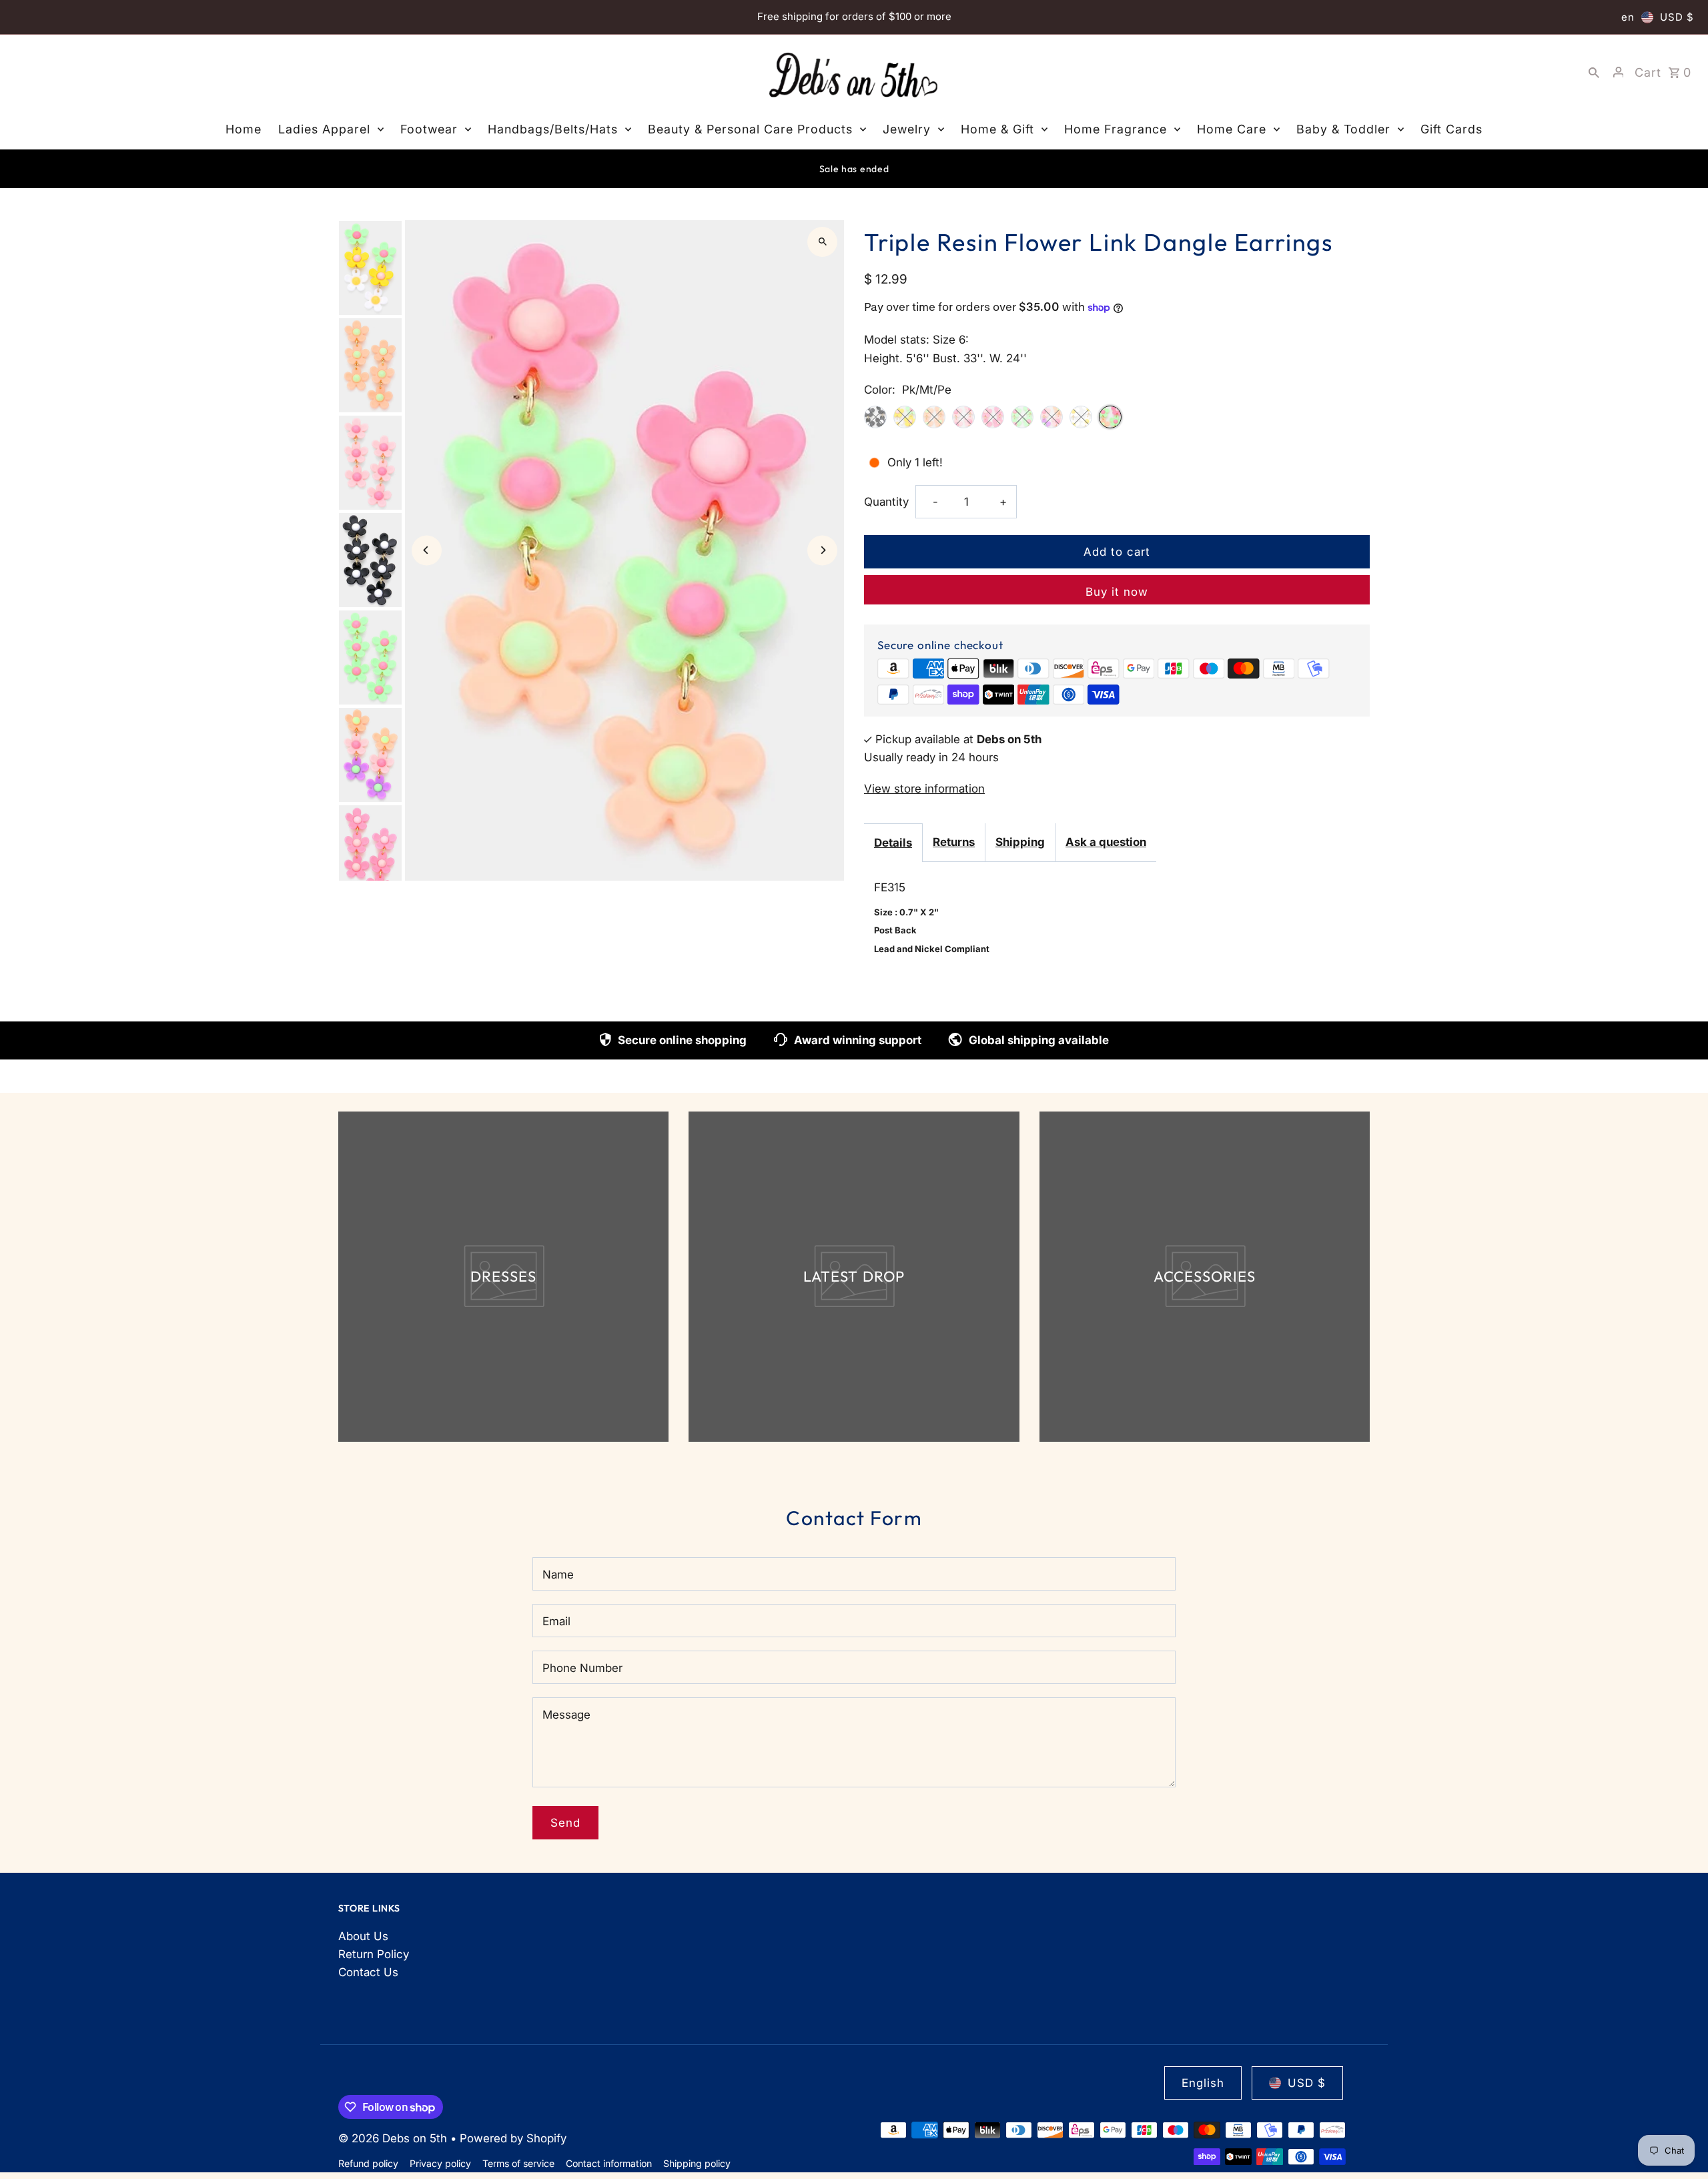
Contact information (609, 2163)
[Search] (1594, 72)
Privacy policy (440, 2163)
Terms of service (518, 2163)
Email (556, 1621)
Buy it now (1117, 592)
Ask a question (1106, 842)
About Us (363, 1936)
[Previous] (427, 550)
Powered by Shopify (513, 2138)
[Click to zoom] (822, 242)
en (1628, 17)
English (1203, 2083)
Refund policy (368, 2163)
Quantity (886, 502)
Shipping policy (697, 2163)
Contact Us (368, 1972)
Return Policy (374, 1954)
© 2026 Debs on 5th (394, 2138)
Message (566, 1715)
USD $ (1677, 17)
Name (558, 1575)
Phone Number (582, 1668)
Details (893, 843)
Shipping (1020, 842)
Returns (954, 842)
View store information (924, 789)
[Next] (822, 550)
